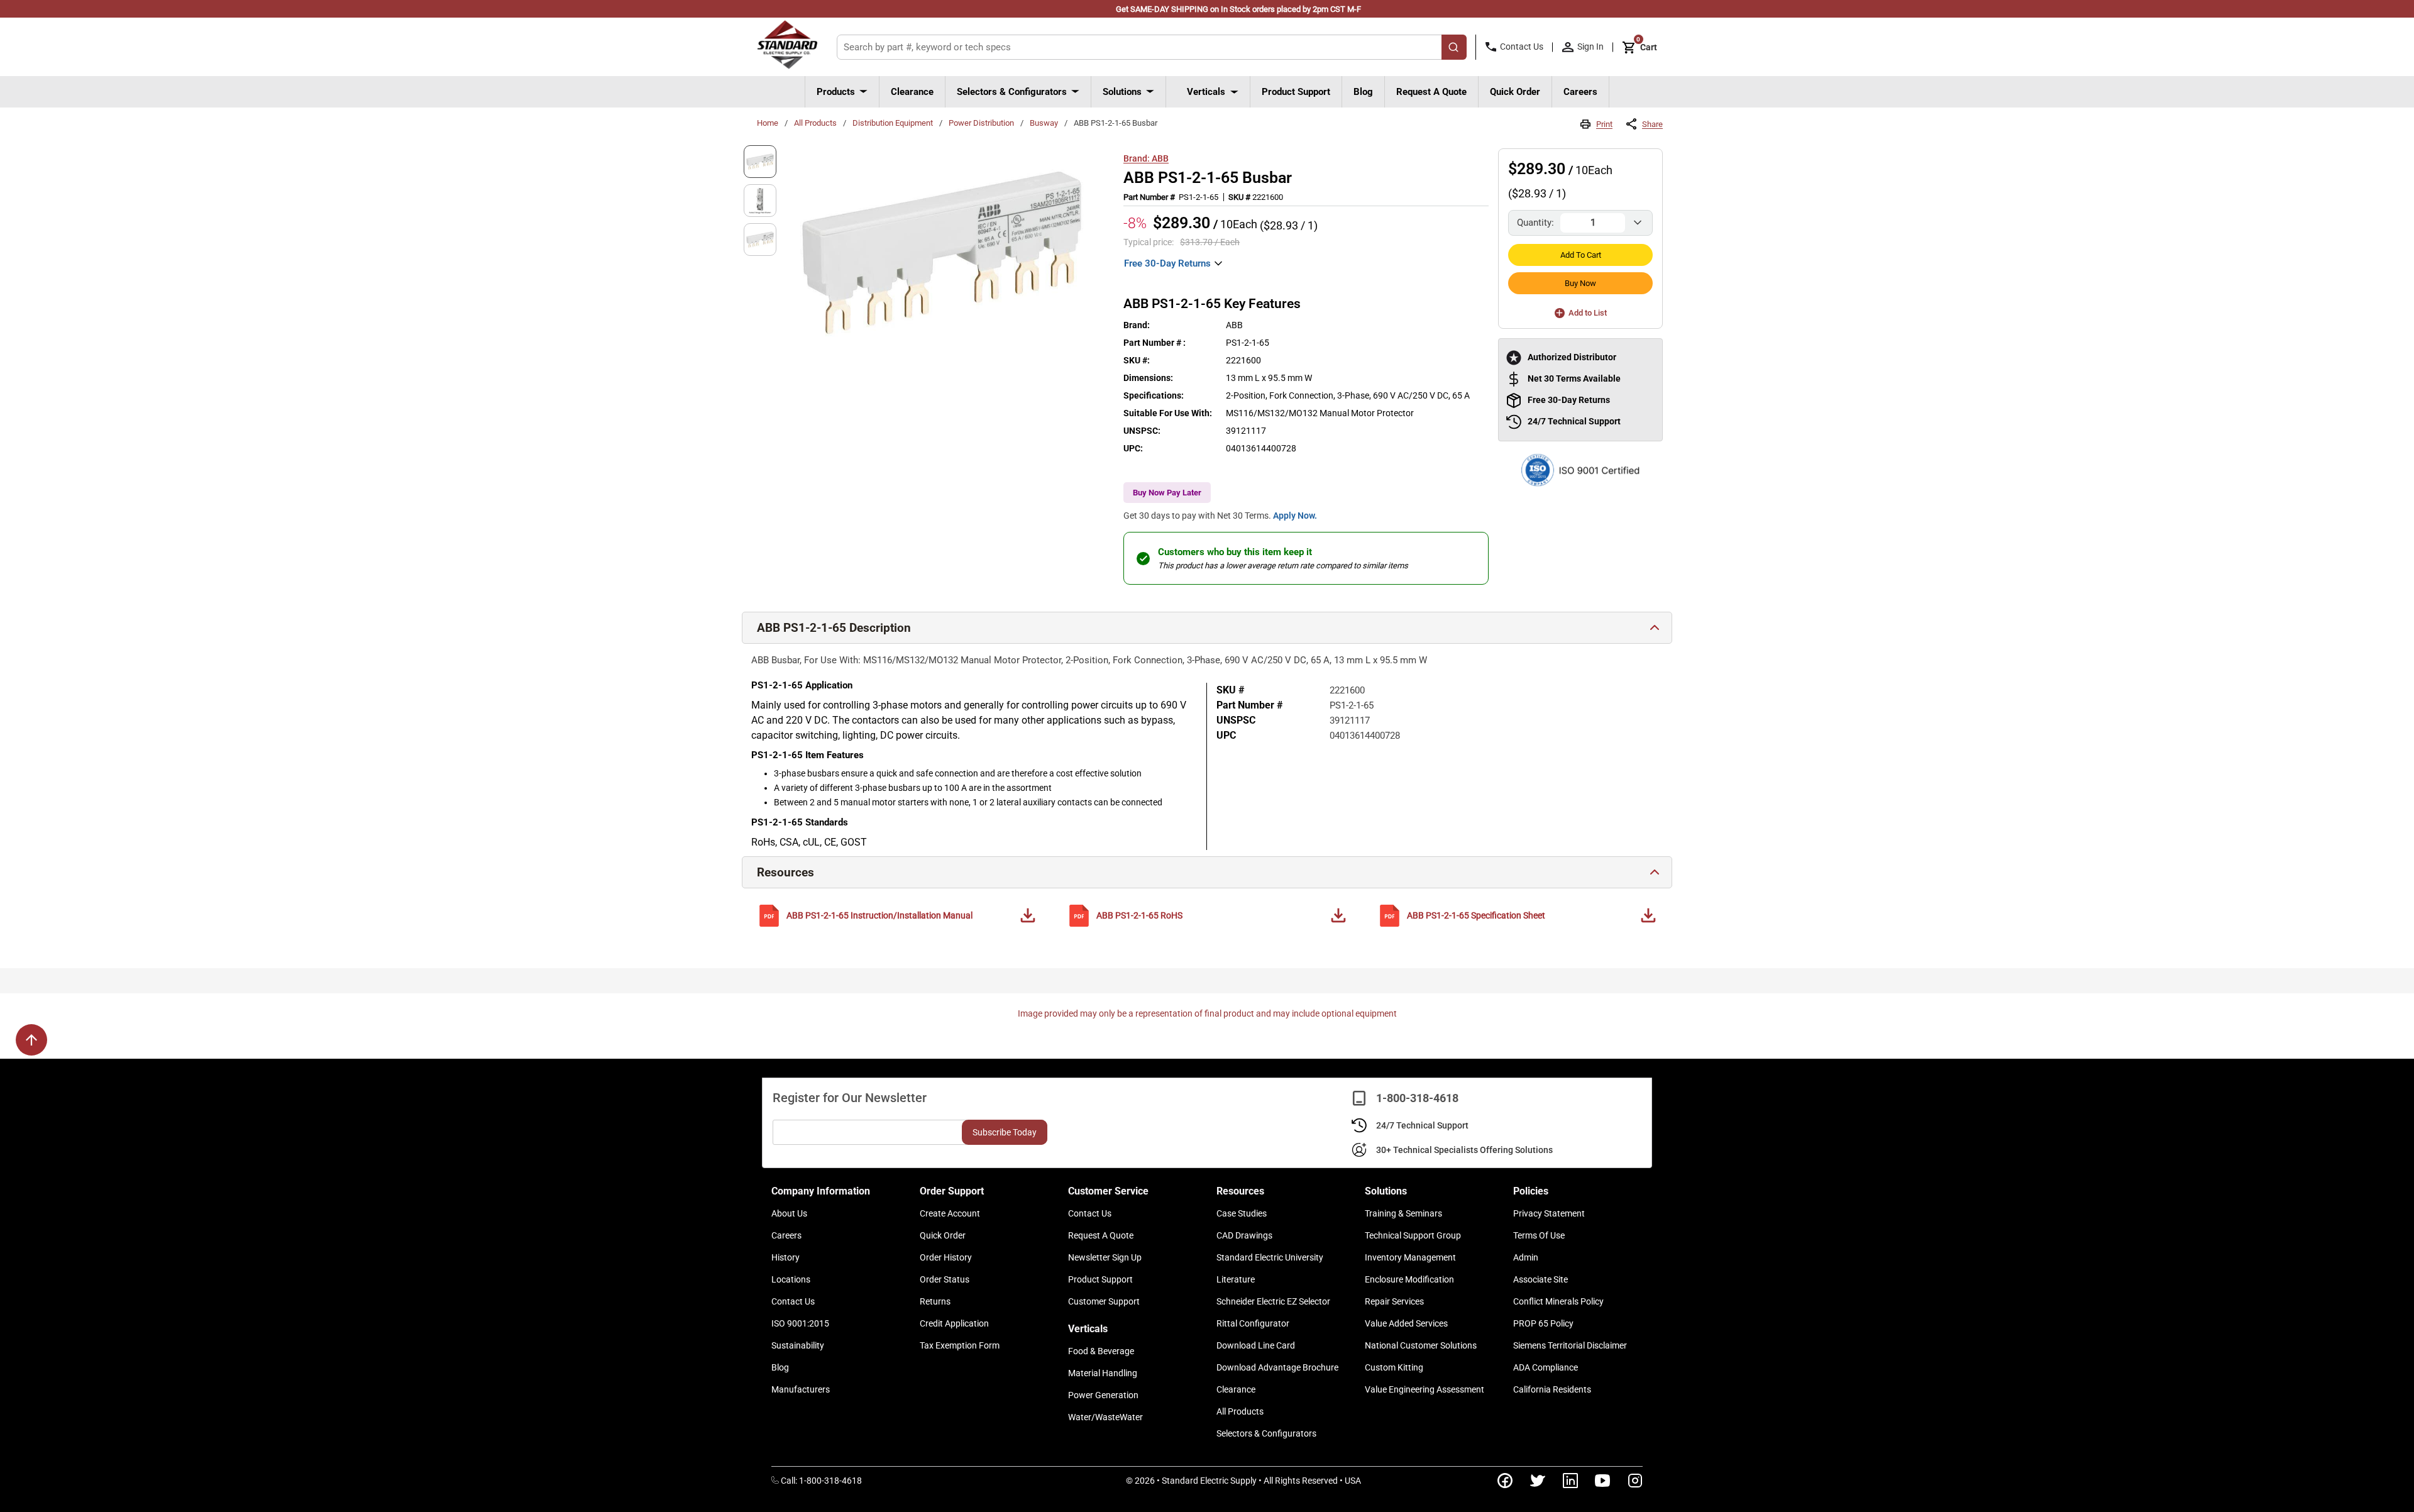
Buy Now (1580, 283)
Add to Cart (1581, 255)
